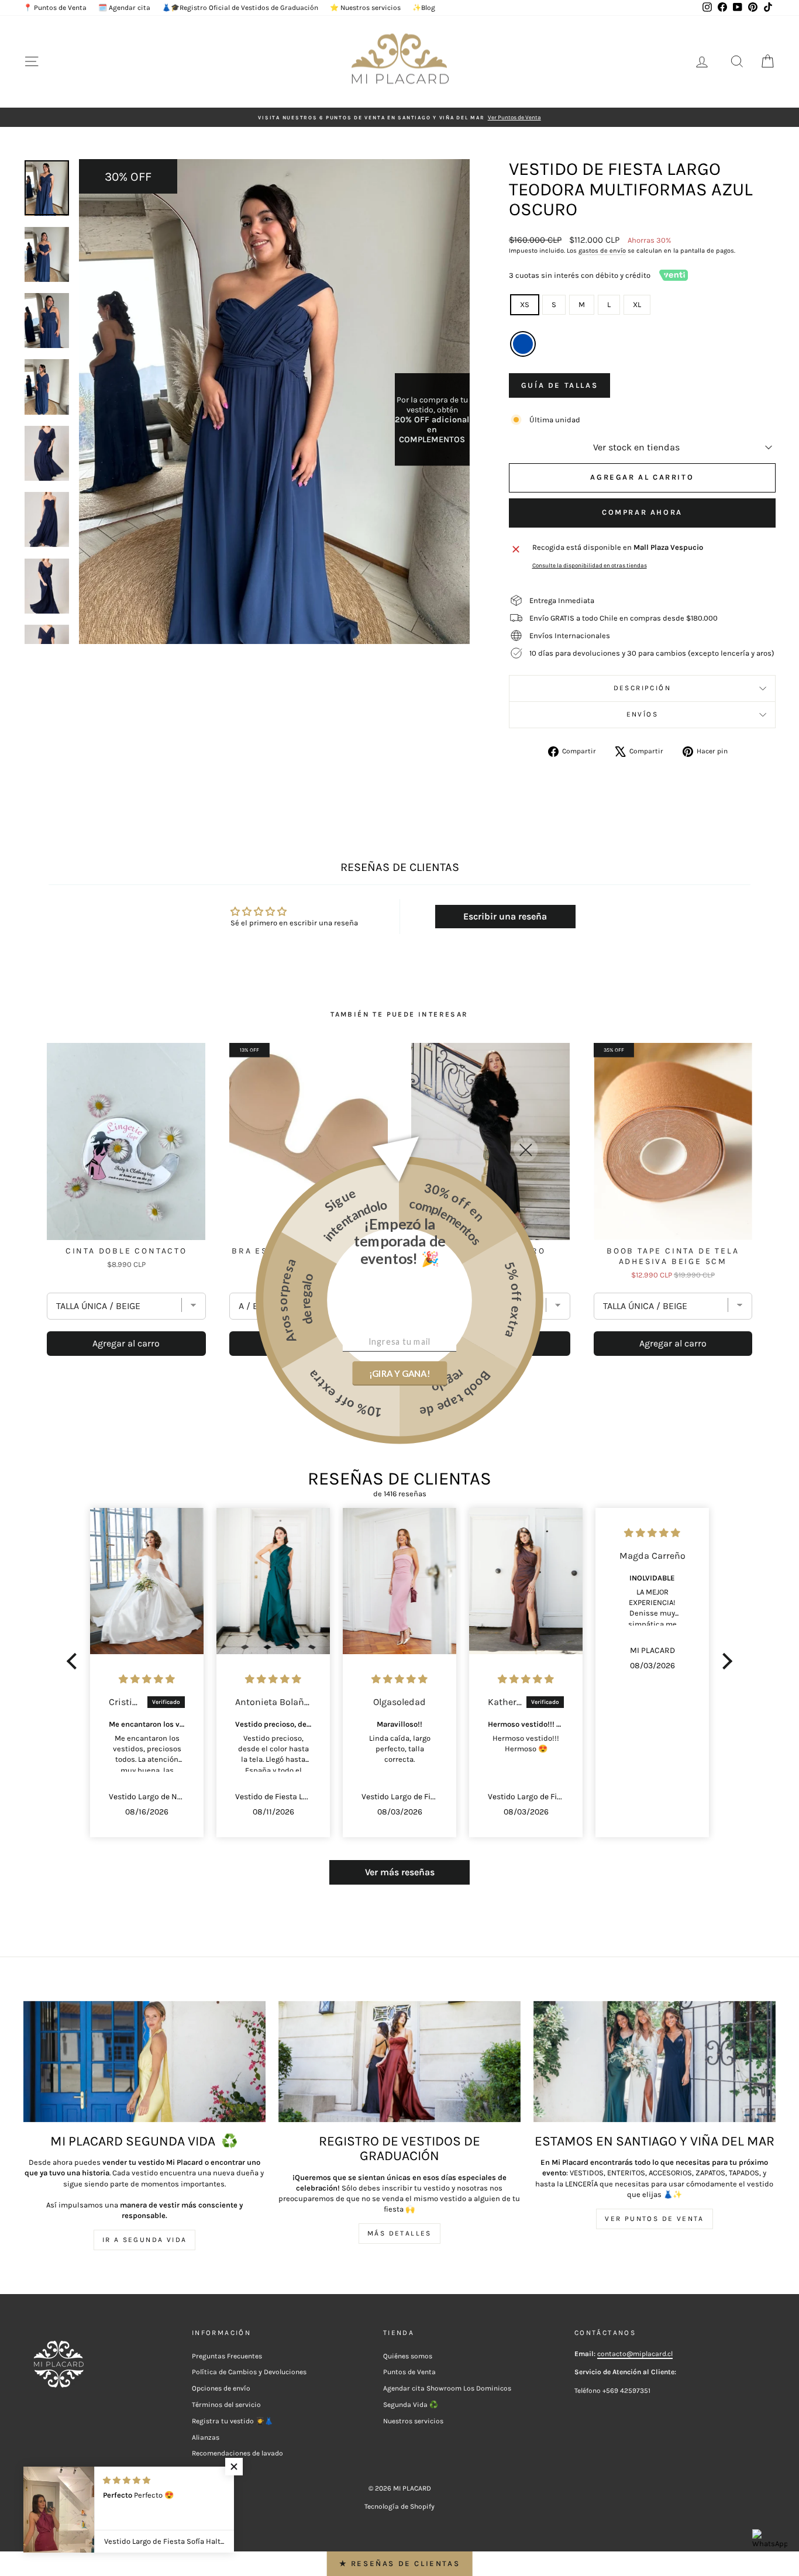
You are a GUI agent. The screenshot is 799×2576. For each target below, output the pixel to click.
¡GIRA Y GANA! (399, 1373)
